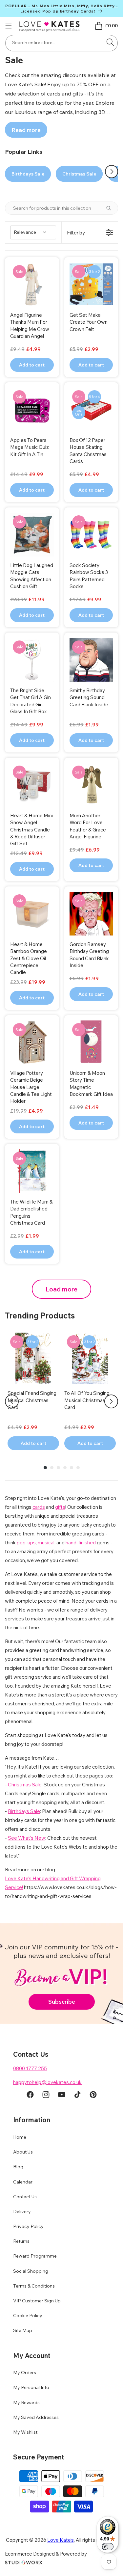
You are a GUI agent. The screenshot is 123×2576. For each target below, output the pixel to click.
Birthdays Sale (28, 174)
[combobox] (61, 43)
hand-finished (81, 1543)
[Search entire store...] (110, 42)
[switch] (108, 2547)
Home (20, 2137)
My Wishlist (25, 2432)
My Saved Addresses (36, 2417)
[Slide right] (112, 172)
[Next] (111, 1401)
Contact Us (25, 2197)
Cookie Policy (28, 2316)
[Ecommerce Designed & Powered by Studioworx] (24, 2563)
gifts (60, 1507)
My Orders (25, 2373)
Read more (26, 130)
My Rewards (26, 2402)
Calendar (23, 2182)
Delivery (22, 2211)
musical (46, 1543)
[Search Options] (111, 208)
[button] (9, 26)
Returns (21, 2241)
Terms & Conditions (34, 2286)
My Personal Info (31, 2387)
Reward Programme (35, 2256)
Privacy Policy (28, 2226)
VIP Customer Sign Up (37, 2301)
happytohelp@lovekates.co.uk (47, 2082)
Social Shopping (31, 2271)
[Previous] (12, 1401)
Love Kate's (61, 2540)
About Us (23, 2152)
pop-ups (26, 1543)
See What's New (27, 1838)
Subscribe (62, 2002)
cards (39, 1507)
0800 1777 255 (30, 2068)
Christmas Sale (79, 174)
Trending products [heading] (40, 1315)
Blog (18, 2167)
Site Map (23, 2330)
